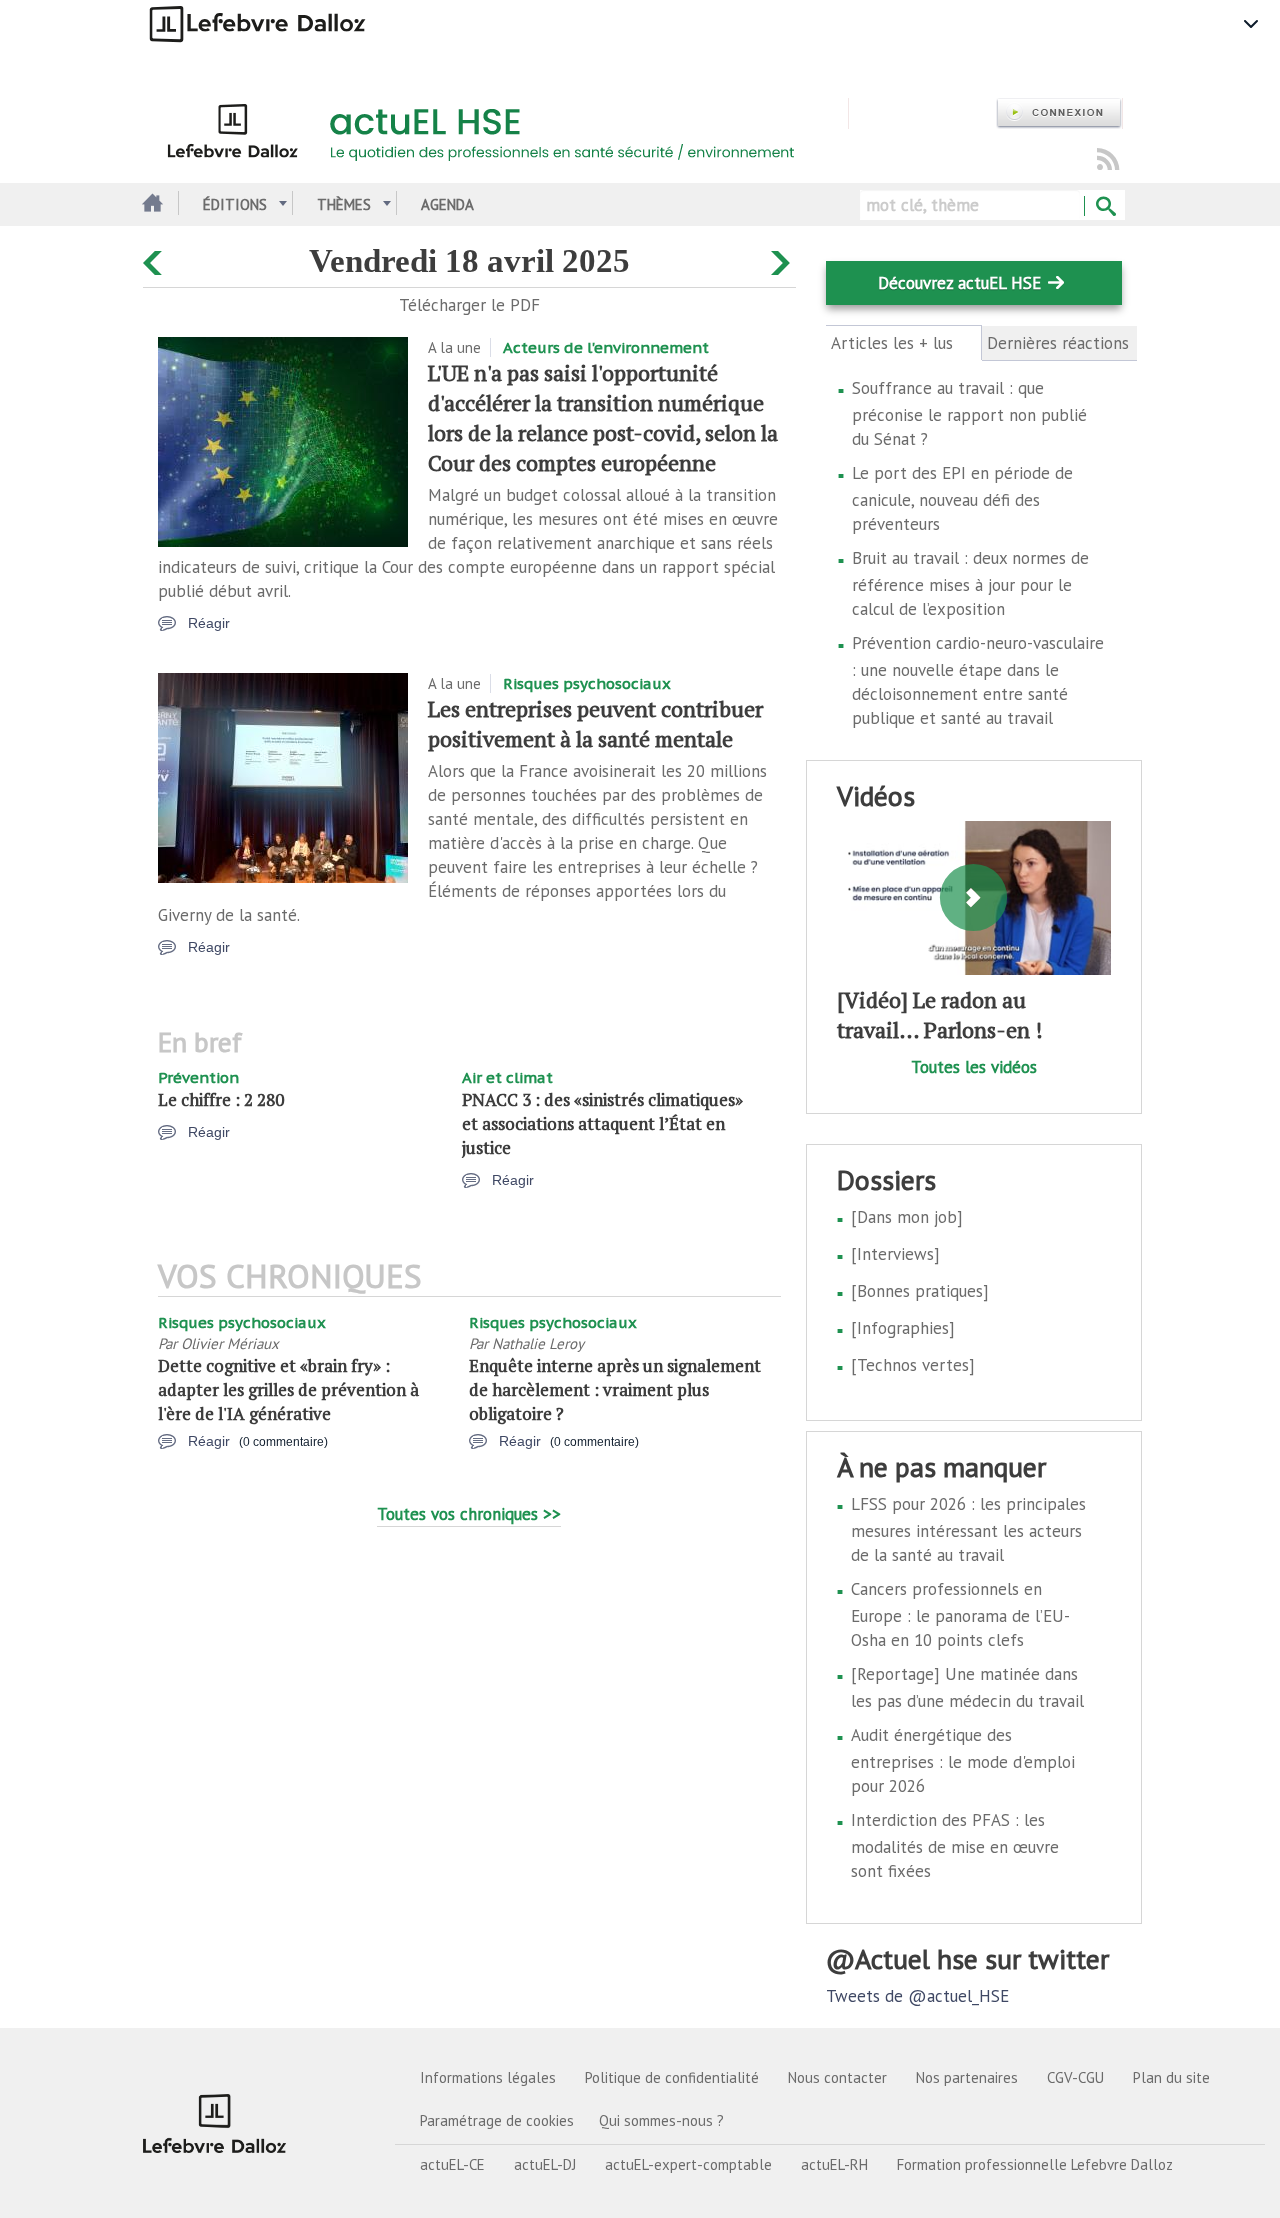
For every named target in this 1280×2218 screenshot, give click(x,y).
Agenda (447, 204)
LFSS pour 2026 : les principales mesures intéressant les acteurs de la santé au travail (968, 1529)
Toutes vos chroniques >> (469, 1514)
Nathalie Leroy (538, 1343)
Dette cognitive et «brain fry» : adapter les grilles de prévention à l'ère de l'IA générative (288, 1389)
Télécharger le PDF (469, 305)
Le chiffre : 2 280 (221, 1099)
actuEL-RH (834, 2164)
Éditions (235, 204)
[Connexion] (1059, 113)
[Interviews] (895, 1254)
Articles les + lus (903, 343)
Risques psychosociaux (587, 683)
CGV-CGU (1075, 2077)
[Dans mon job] (907, 1217)
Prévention (198, 1077)
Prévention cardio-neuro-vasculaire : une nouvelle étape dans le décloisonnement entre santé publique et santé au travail (978, 680)
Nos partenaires (967, 2077)
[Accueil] (495, 128)
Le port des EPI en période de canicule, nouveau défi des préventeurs (962, 498)
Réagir (209, 623)
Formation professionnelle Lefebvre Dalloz (1035, 2164)
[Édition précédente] (155, 258)
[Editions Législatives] (215, 2123)
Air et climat (507, 1077)
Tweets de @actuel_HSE (917, 1996)
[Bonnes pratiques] (920, 1291)
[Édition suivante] (783, 258)
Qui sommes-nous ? (661, 2120)
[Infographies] (903, 1328)
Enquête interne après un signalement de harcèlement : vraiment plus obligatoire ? (615, 1389)
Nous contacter (837, 2077)
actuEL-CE (452, 2164)
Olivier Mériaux (230, 1343)
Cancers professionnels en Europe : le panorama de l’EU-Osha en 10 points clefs (960, 1614)
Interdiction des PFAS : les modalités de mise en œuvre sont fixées (955, 1845)
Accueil (150, 204)
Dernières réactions (1058, 343)
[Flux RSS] (1108, 160)
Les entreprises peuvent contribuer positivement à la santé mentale (595, 723)
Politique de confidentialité (672, 2077)
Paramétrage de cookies (497, 2120)
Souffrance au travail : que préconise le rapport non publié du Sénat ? (969, 413)
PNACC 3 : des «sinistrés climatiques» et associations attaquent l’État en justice (602, 1123)
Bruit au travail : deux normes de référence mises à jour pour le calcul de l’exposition (970, 583)
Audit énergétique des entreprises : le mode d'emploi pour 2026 (963, 1760)
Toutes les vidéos (974, 1067)
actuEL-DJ (545, 2164)
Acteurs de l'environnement (606, 347)
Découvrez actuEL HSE (959, 283)
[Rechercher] (1104, 207)
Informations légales (488, 2077)
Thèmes (344, 204)
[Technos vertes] (913, 1365)
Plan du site (1171, 2077)
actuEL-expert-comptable (688, 2164)
